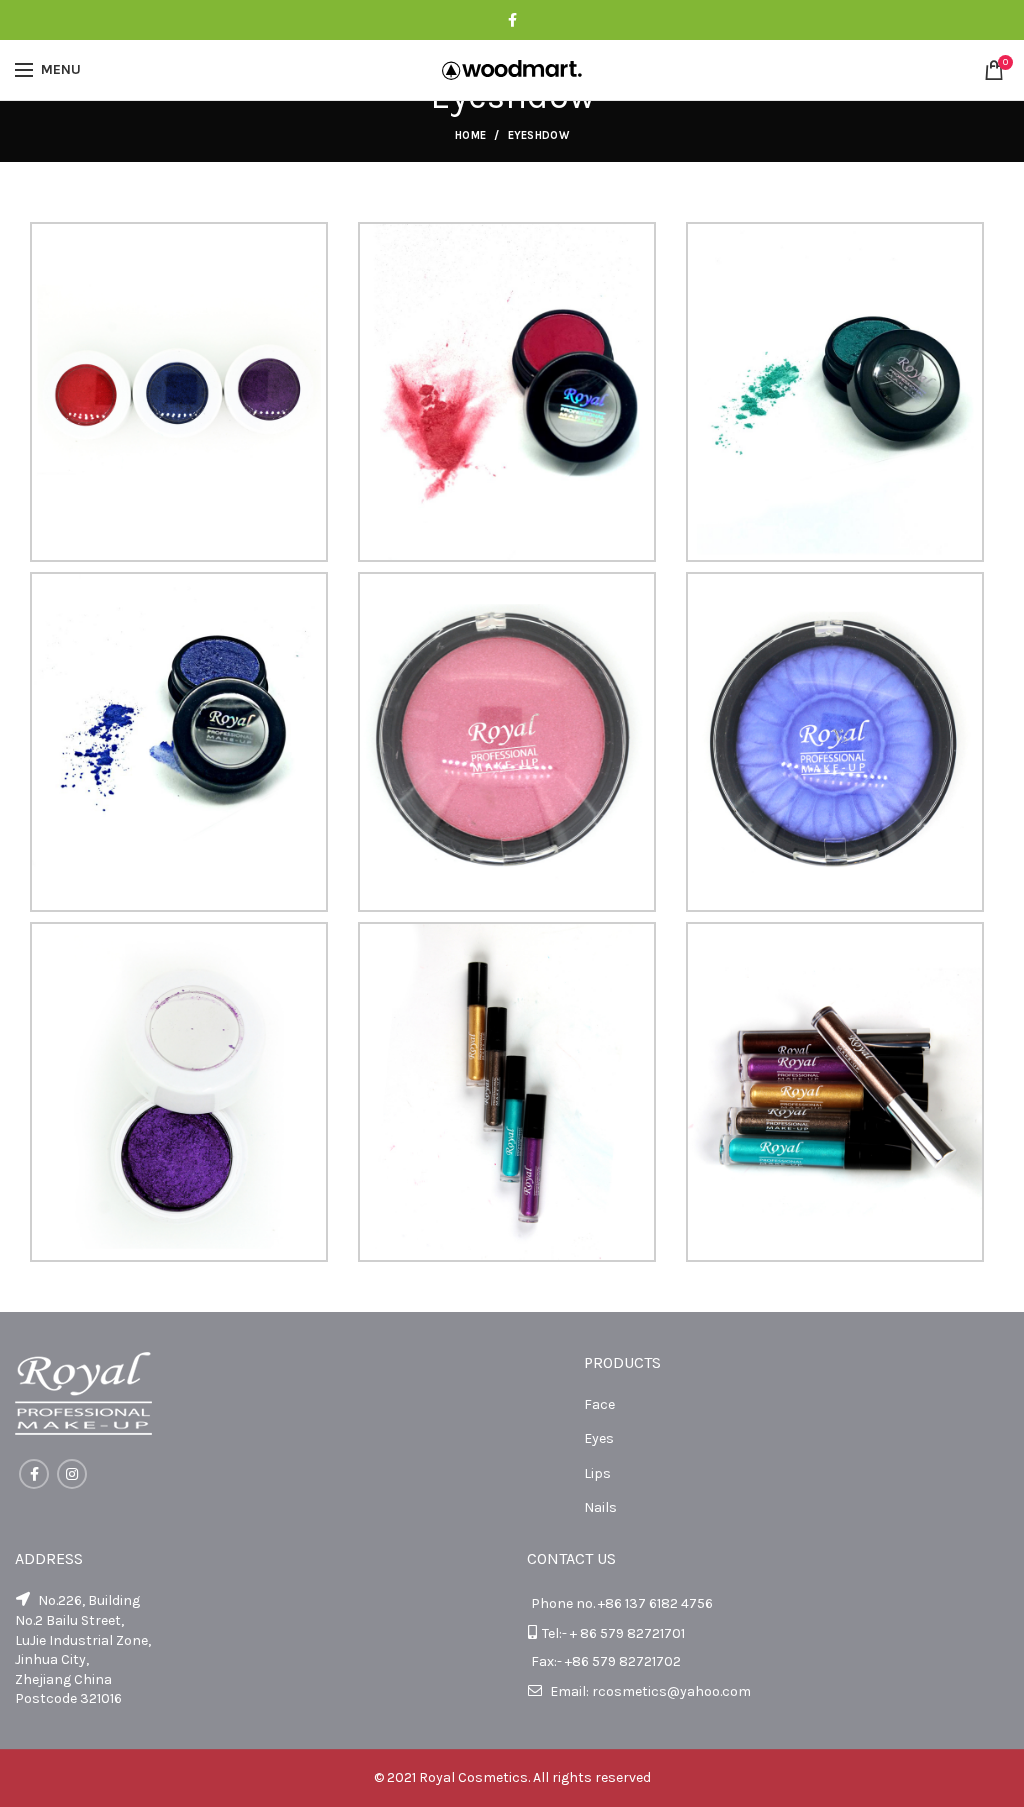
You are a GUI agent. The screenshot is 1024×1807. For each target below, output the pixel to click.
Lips (597, 1473)
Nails (600, 1507)
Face (599, 1404)
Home (470, 135)
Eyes (599, 1438)
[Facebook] (512, 20)
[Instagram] (72, 1474)
